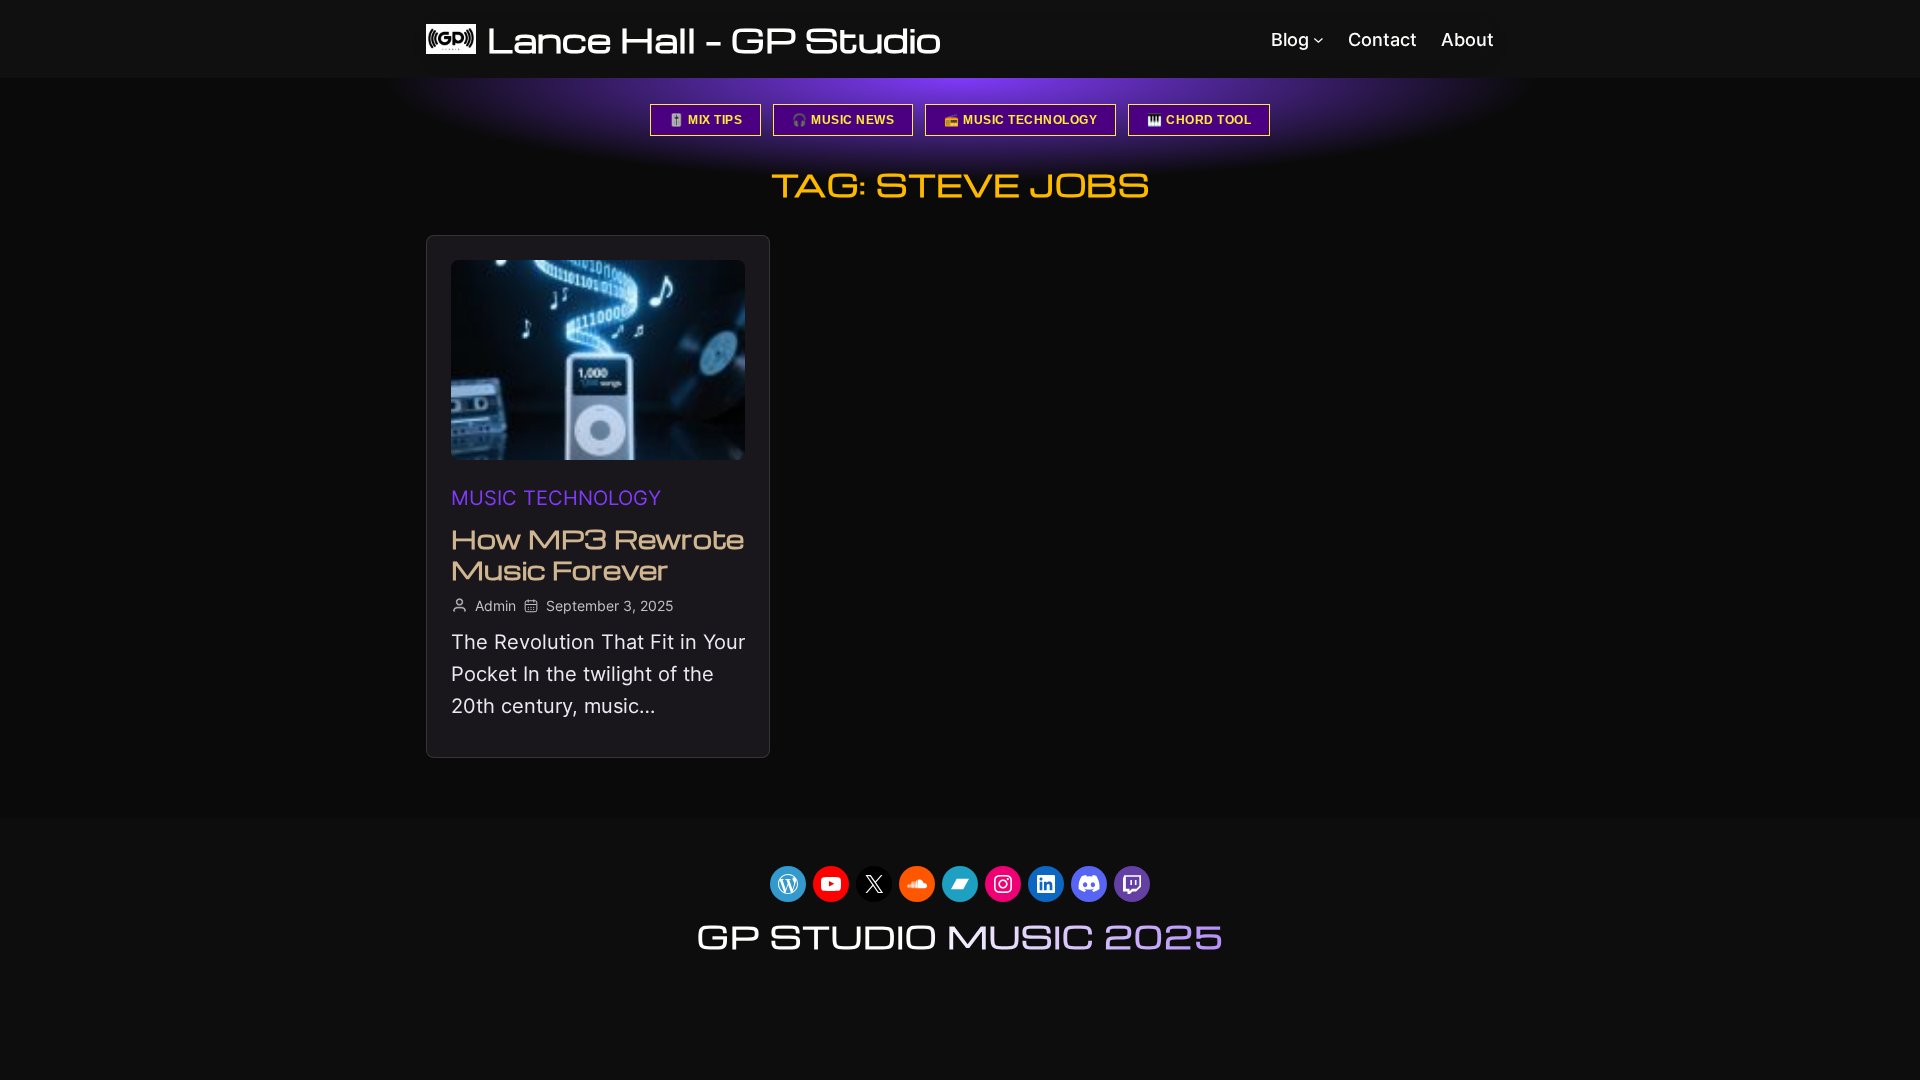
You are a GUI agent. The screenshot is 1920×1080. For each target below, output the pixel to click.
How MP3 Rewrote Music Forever (597, 554)
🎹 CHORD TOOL (1199, 120)
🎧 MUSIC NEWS (843, 120)
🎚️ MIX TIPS (705, 120)
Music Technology (556, 498)
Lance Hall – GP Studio (714, 39)
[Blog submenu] (1318, 39)
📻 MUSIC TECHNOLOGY (1020, 120)
